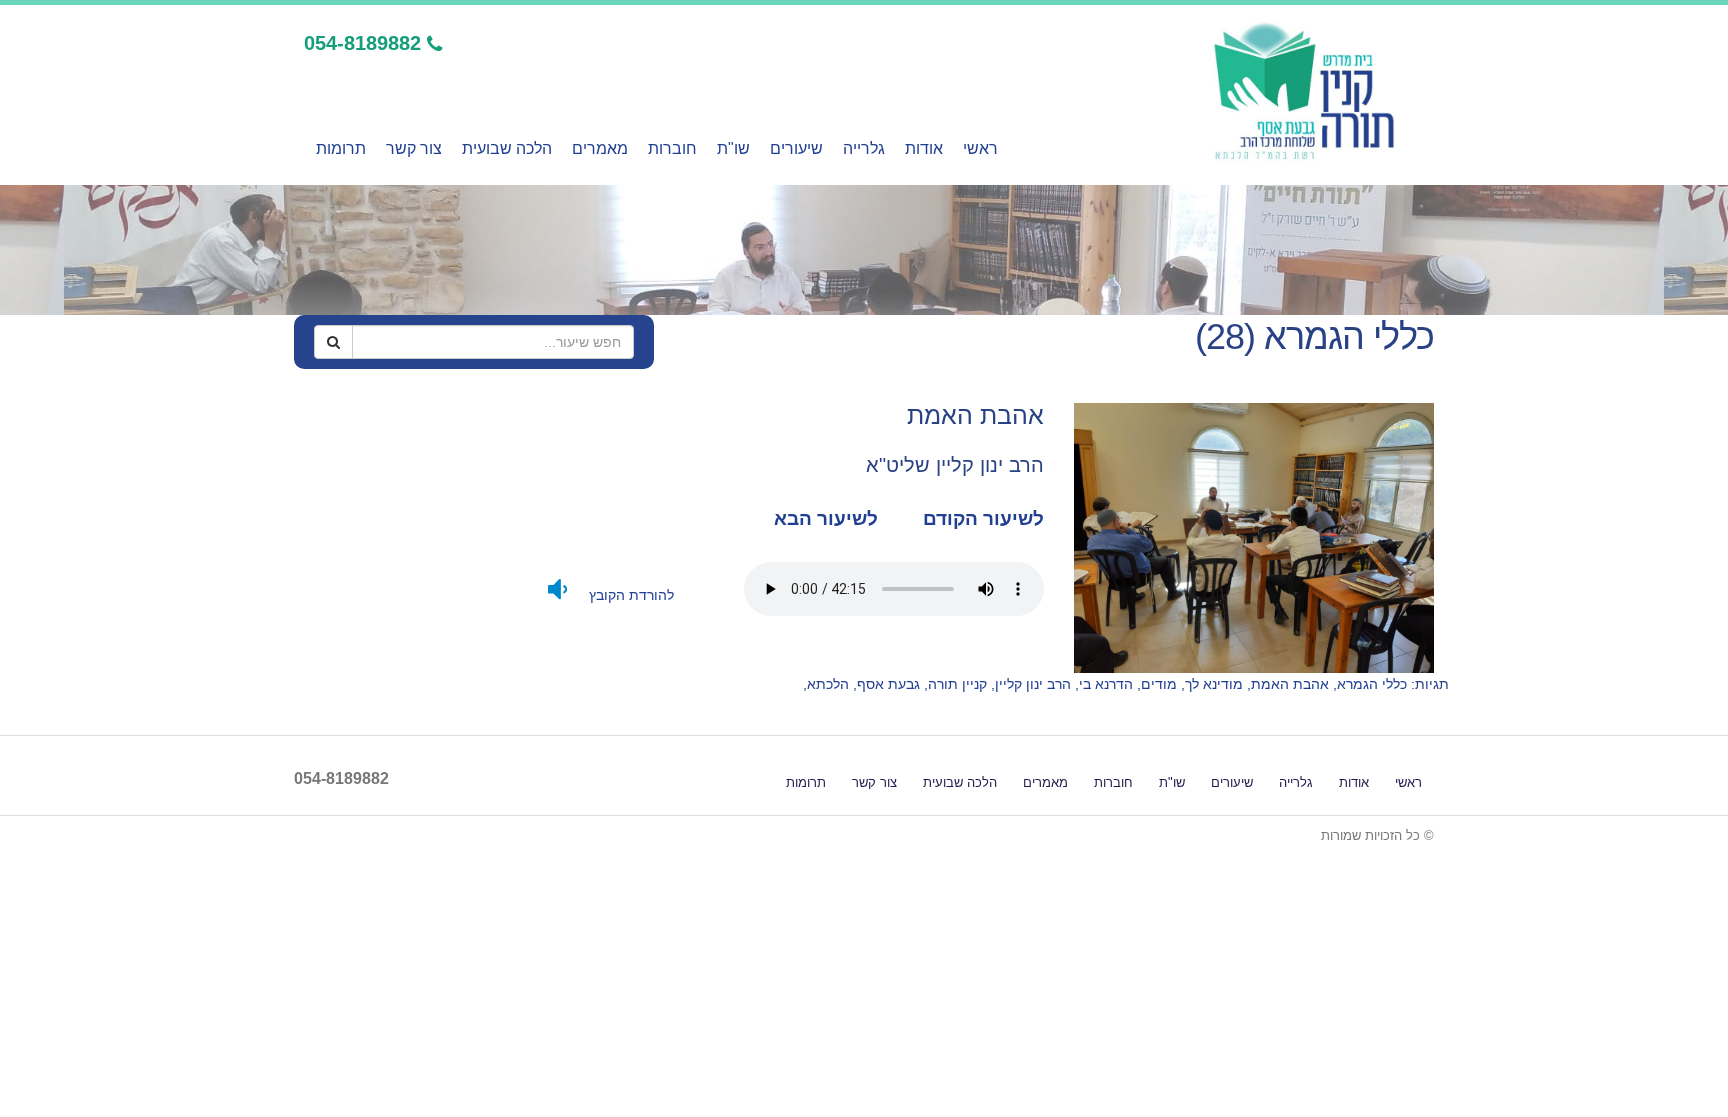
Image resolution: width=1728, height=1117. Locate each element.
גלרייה (864, 148)
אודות (924, 148)
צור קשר (414, 148)
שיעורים (796, 148)
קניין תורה (957, 684)
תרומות (341, 148)
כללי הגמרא (1372, 684)
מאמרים (600, 148)
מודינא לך (1214, 684)
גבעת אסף (888, 684)
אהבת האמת (1290, 684)
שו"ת (733, 148)
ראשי (980, 148)
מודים (1159, 684)
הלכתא (828, 684)
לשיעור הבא (826, 518)
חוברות (672, 148)
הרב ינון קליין (1033, 684)
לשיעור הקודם (981, 518)
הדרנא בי (1106, 684)
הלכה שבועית (507, 148)
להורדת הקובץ (629, 595)
